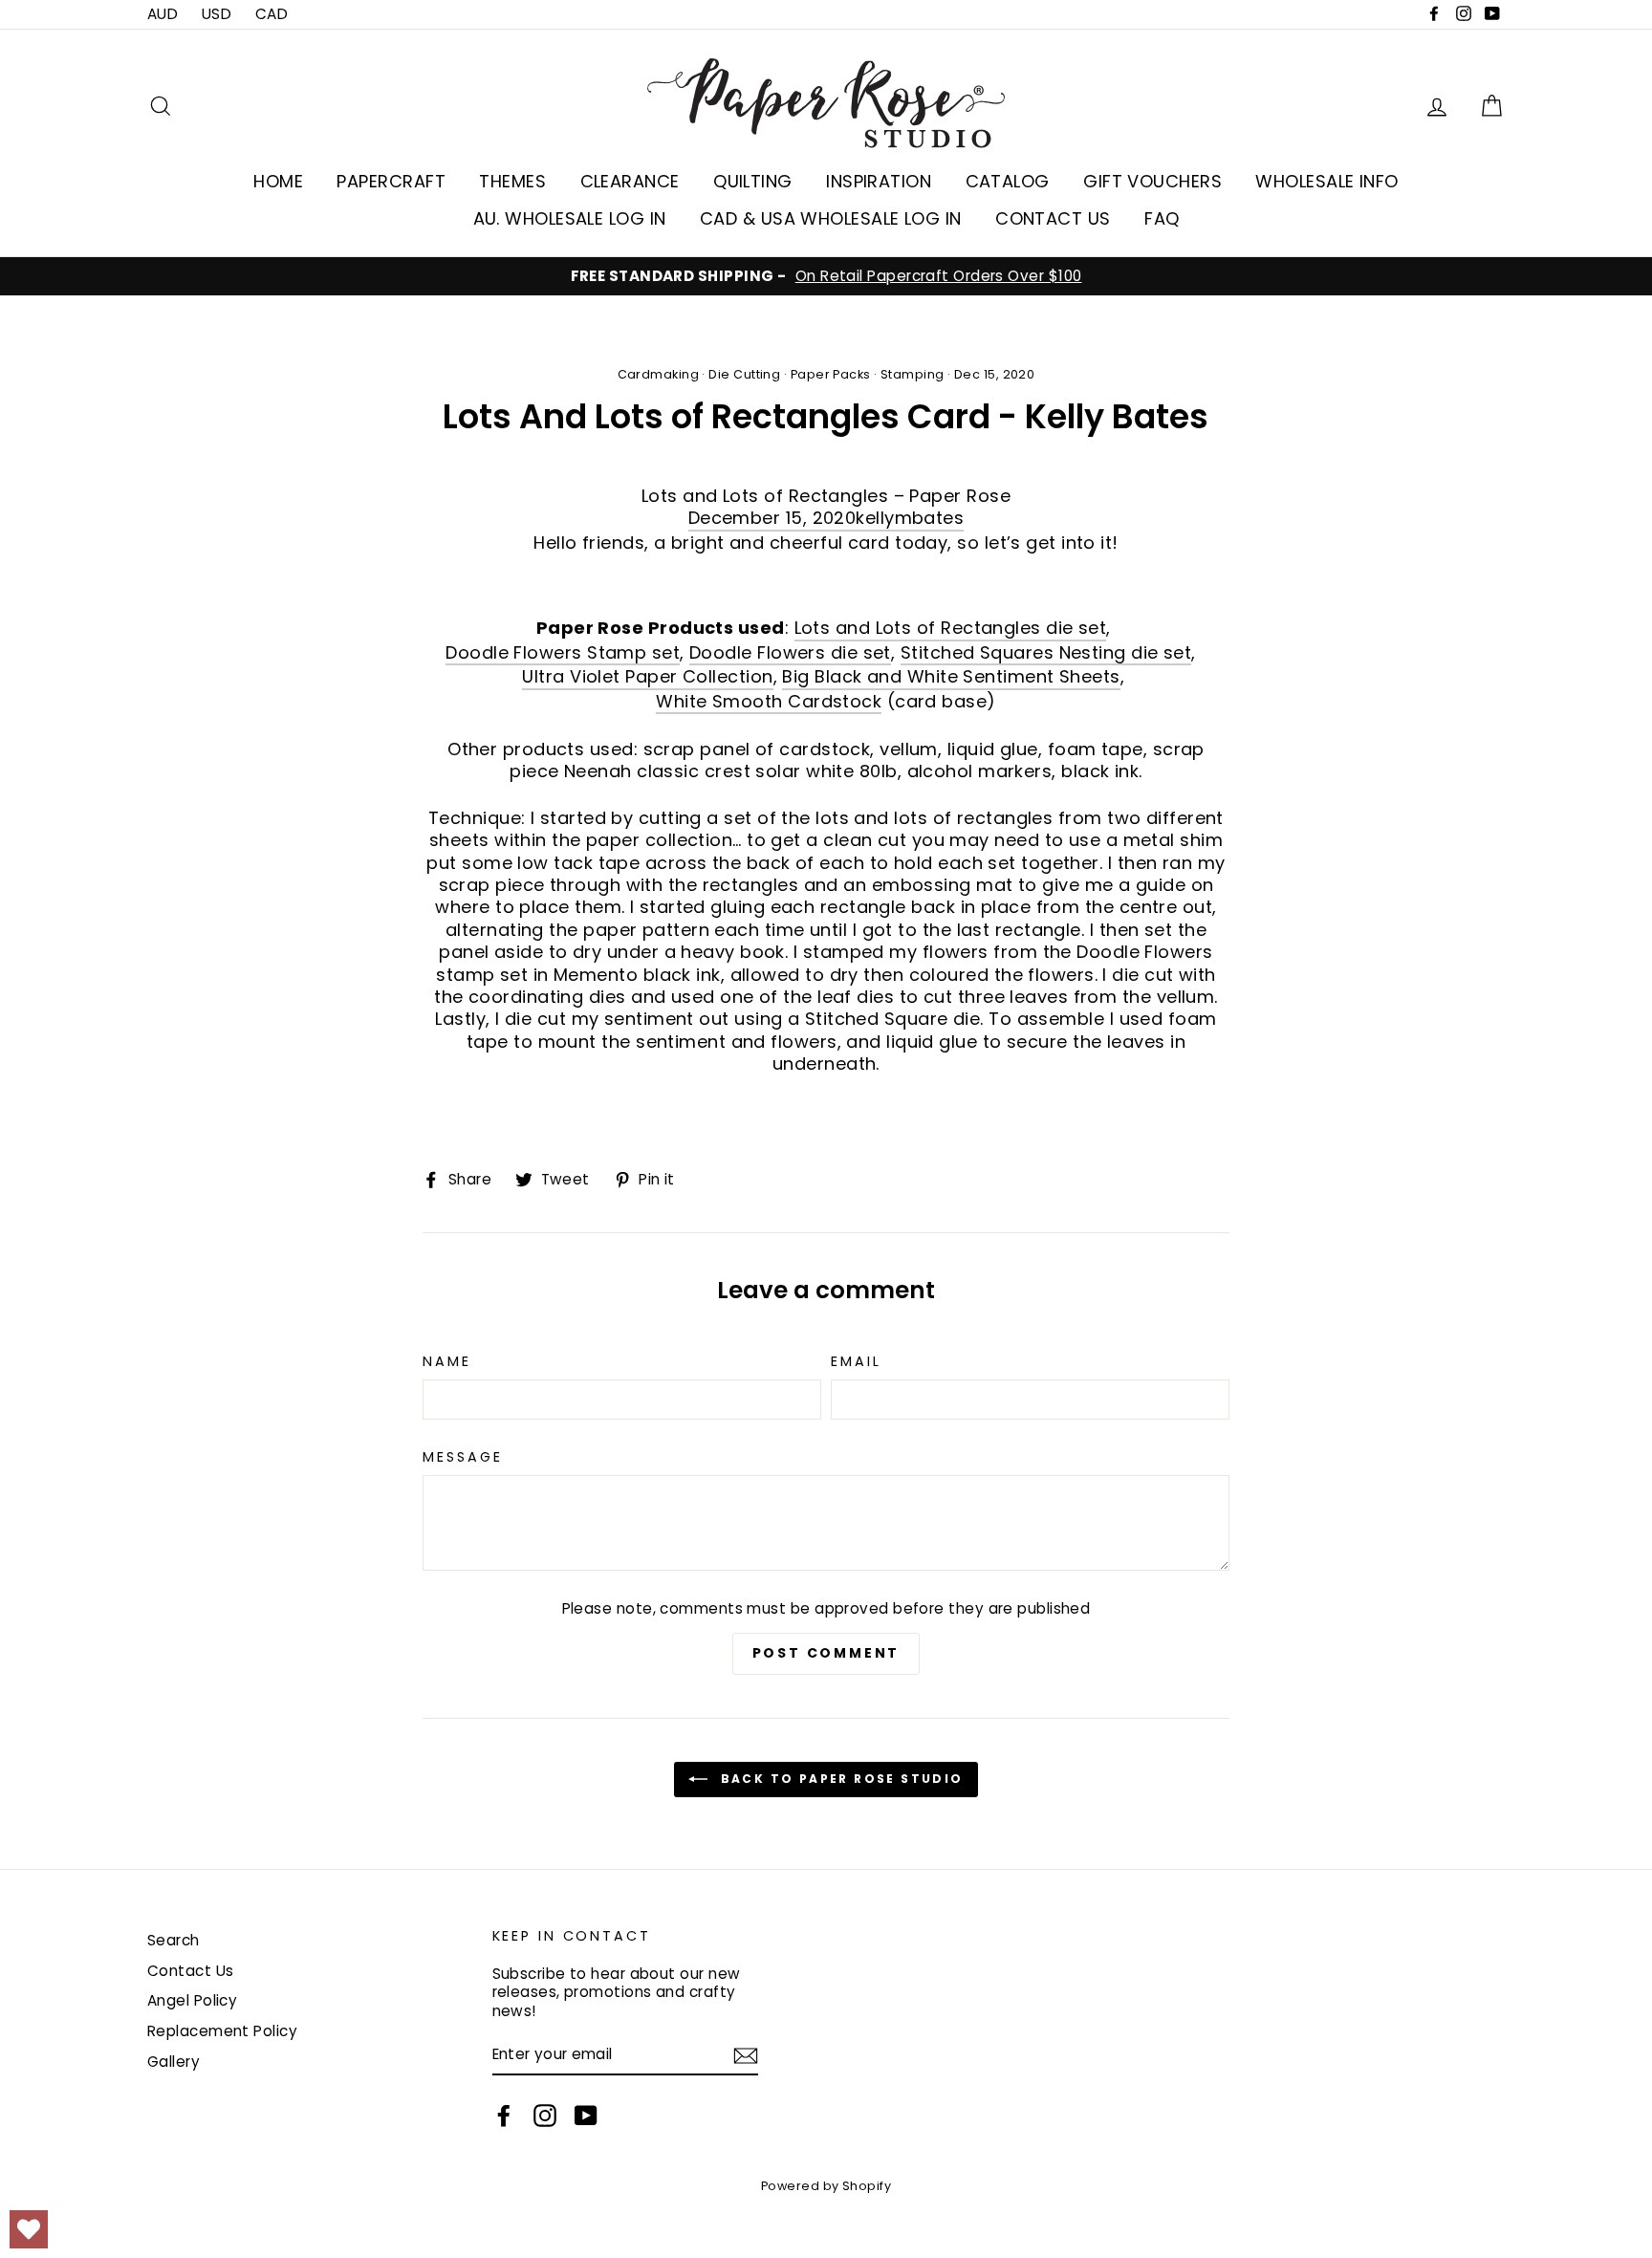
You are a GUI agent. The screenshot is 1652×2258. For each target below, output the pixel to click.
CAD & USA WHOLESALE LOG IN (831, 218)
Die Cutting (744, 374)
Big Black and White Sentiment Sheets (951, 677)
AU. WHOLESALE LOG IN (570, 218)
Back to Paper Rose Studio (839, 1779)
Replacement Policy (222, 2031)
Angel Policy (192, 2000)
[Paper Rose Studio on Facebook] (504, 2116)
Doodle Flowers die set (790, 653)
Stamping (913, 374)
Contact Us (191, 1971)
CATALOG (1008, 181)
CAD (272, 14)
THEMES (512, 181)
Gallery (174, 2062)
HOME (278, 181)
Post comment (826, 1653)
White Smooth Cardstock (769, 702)
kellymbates (910, 518)
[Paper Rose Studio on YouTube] (586, 2116)
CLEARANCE (630, 181)
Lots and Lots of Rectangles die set (951, 628)
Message (462, 1457)
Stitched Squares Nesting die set (1046, 653)
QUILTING (753, 181)
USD (217, 14)
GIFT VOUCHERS (1152, 181)
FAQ (1162, 218)
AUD (163, 14)
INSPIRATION (879, 181)
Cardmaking (659, 374)
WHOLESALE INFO (1326, 181)
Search (174, 1940)
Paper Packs (831, 374)
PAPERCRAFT (391, 181)
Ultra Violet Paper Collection (647, 677)
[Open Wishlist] (29, 2229)
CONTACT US (1053, 218)
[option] (826, 276)
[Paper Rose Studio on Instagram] (545, 2116)
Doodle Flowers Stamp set (563, 653)
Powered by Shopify (826, 2186)
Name (447, 1362)
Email (856, 1362)
